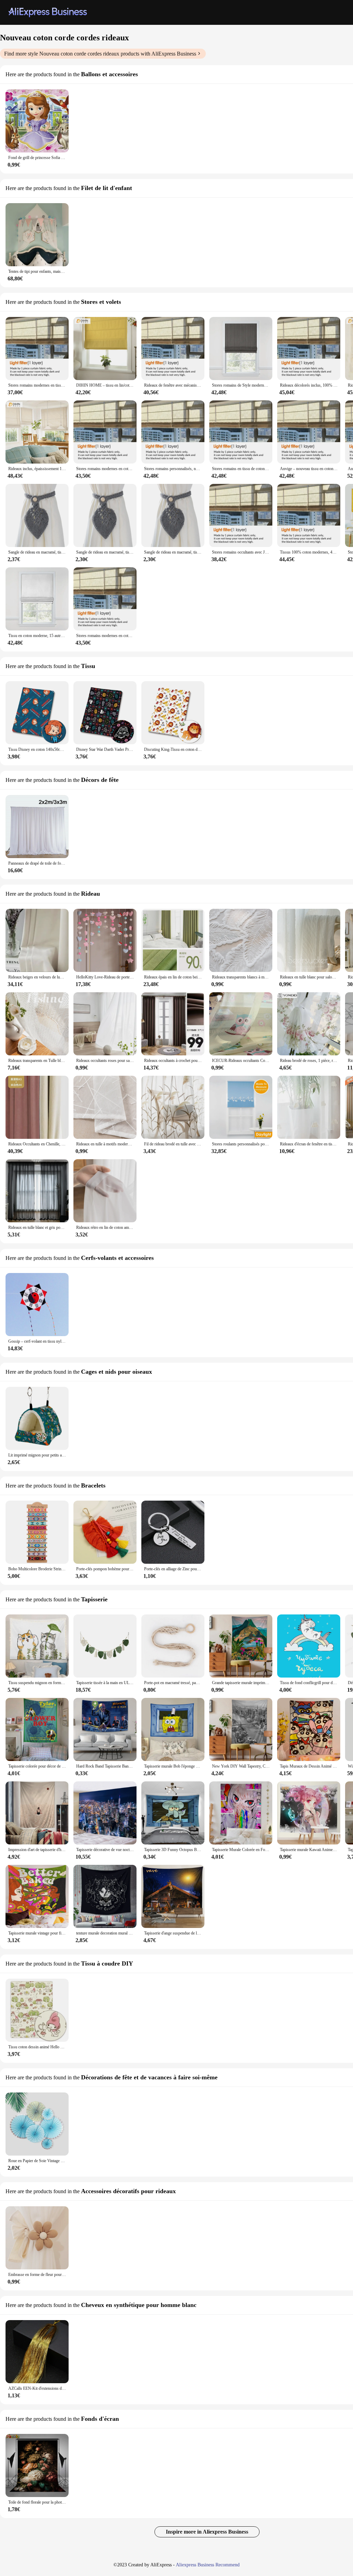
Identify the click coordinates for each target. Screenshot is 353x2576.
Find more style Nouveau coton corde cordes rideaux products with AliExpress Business (100, 54)
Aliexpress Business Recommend (208, 2565)
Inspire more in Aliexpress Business (207, 2532)
